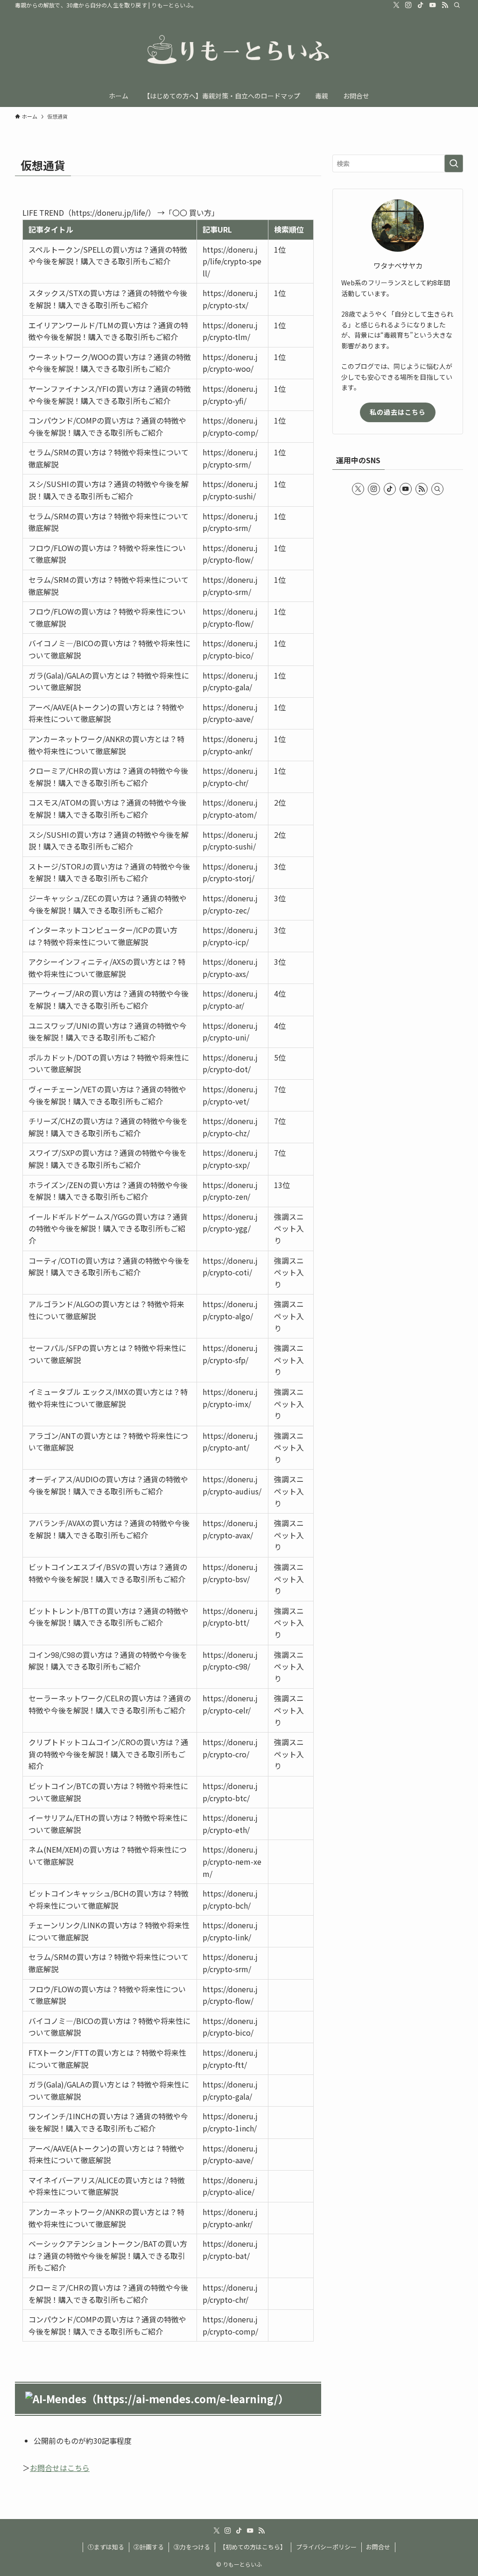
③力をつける (192, 2547)
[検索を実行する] (454, 163)
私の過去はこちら (398, 412)
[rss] (445, 5)
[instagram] (408, 5)
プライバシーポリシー (326, 2547)
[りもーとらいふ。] (239, 50)
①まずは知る (106, 2547)
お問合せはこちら (60, 2468)
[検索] (457, 5)
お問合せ (378, 2547)
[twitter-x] (396, 5)
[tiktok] (421, 5)
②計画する (149, 2547)
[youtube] (433, 5)
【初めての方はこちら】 (253, 2547)
